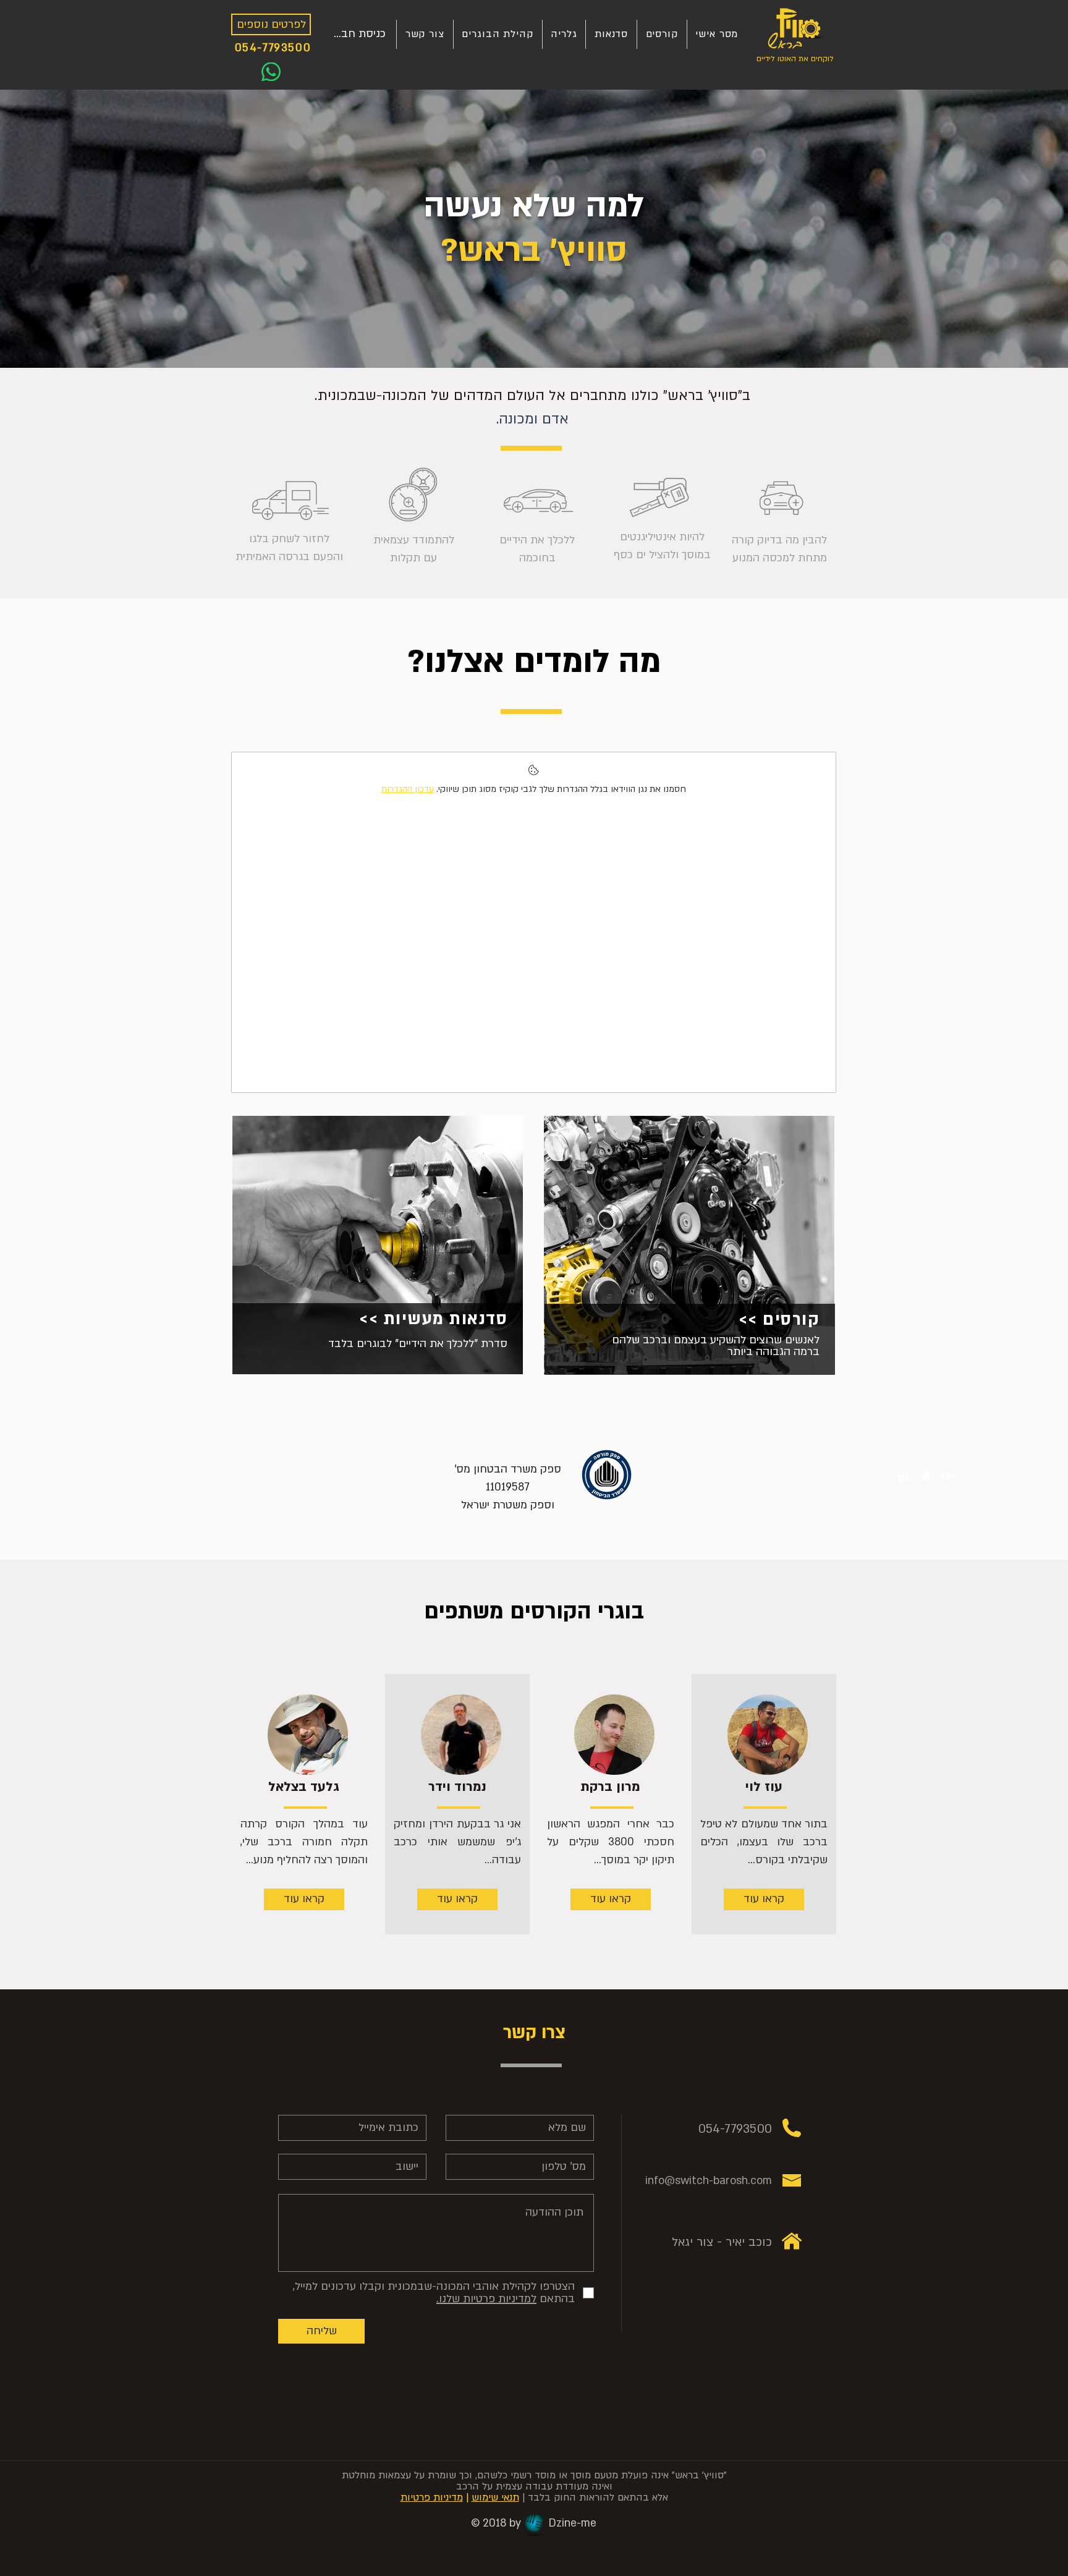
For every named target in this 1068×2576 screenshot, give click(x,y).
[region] (378, 1256)
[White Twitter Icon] (926, 1476)
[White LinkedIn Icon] (903, 1476)
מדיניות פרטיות (432, 2497)
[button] (717, 34)
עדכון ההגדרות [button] (408, 789)
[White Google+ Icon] (949, 1476)
